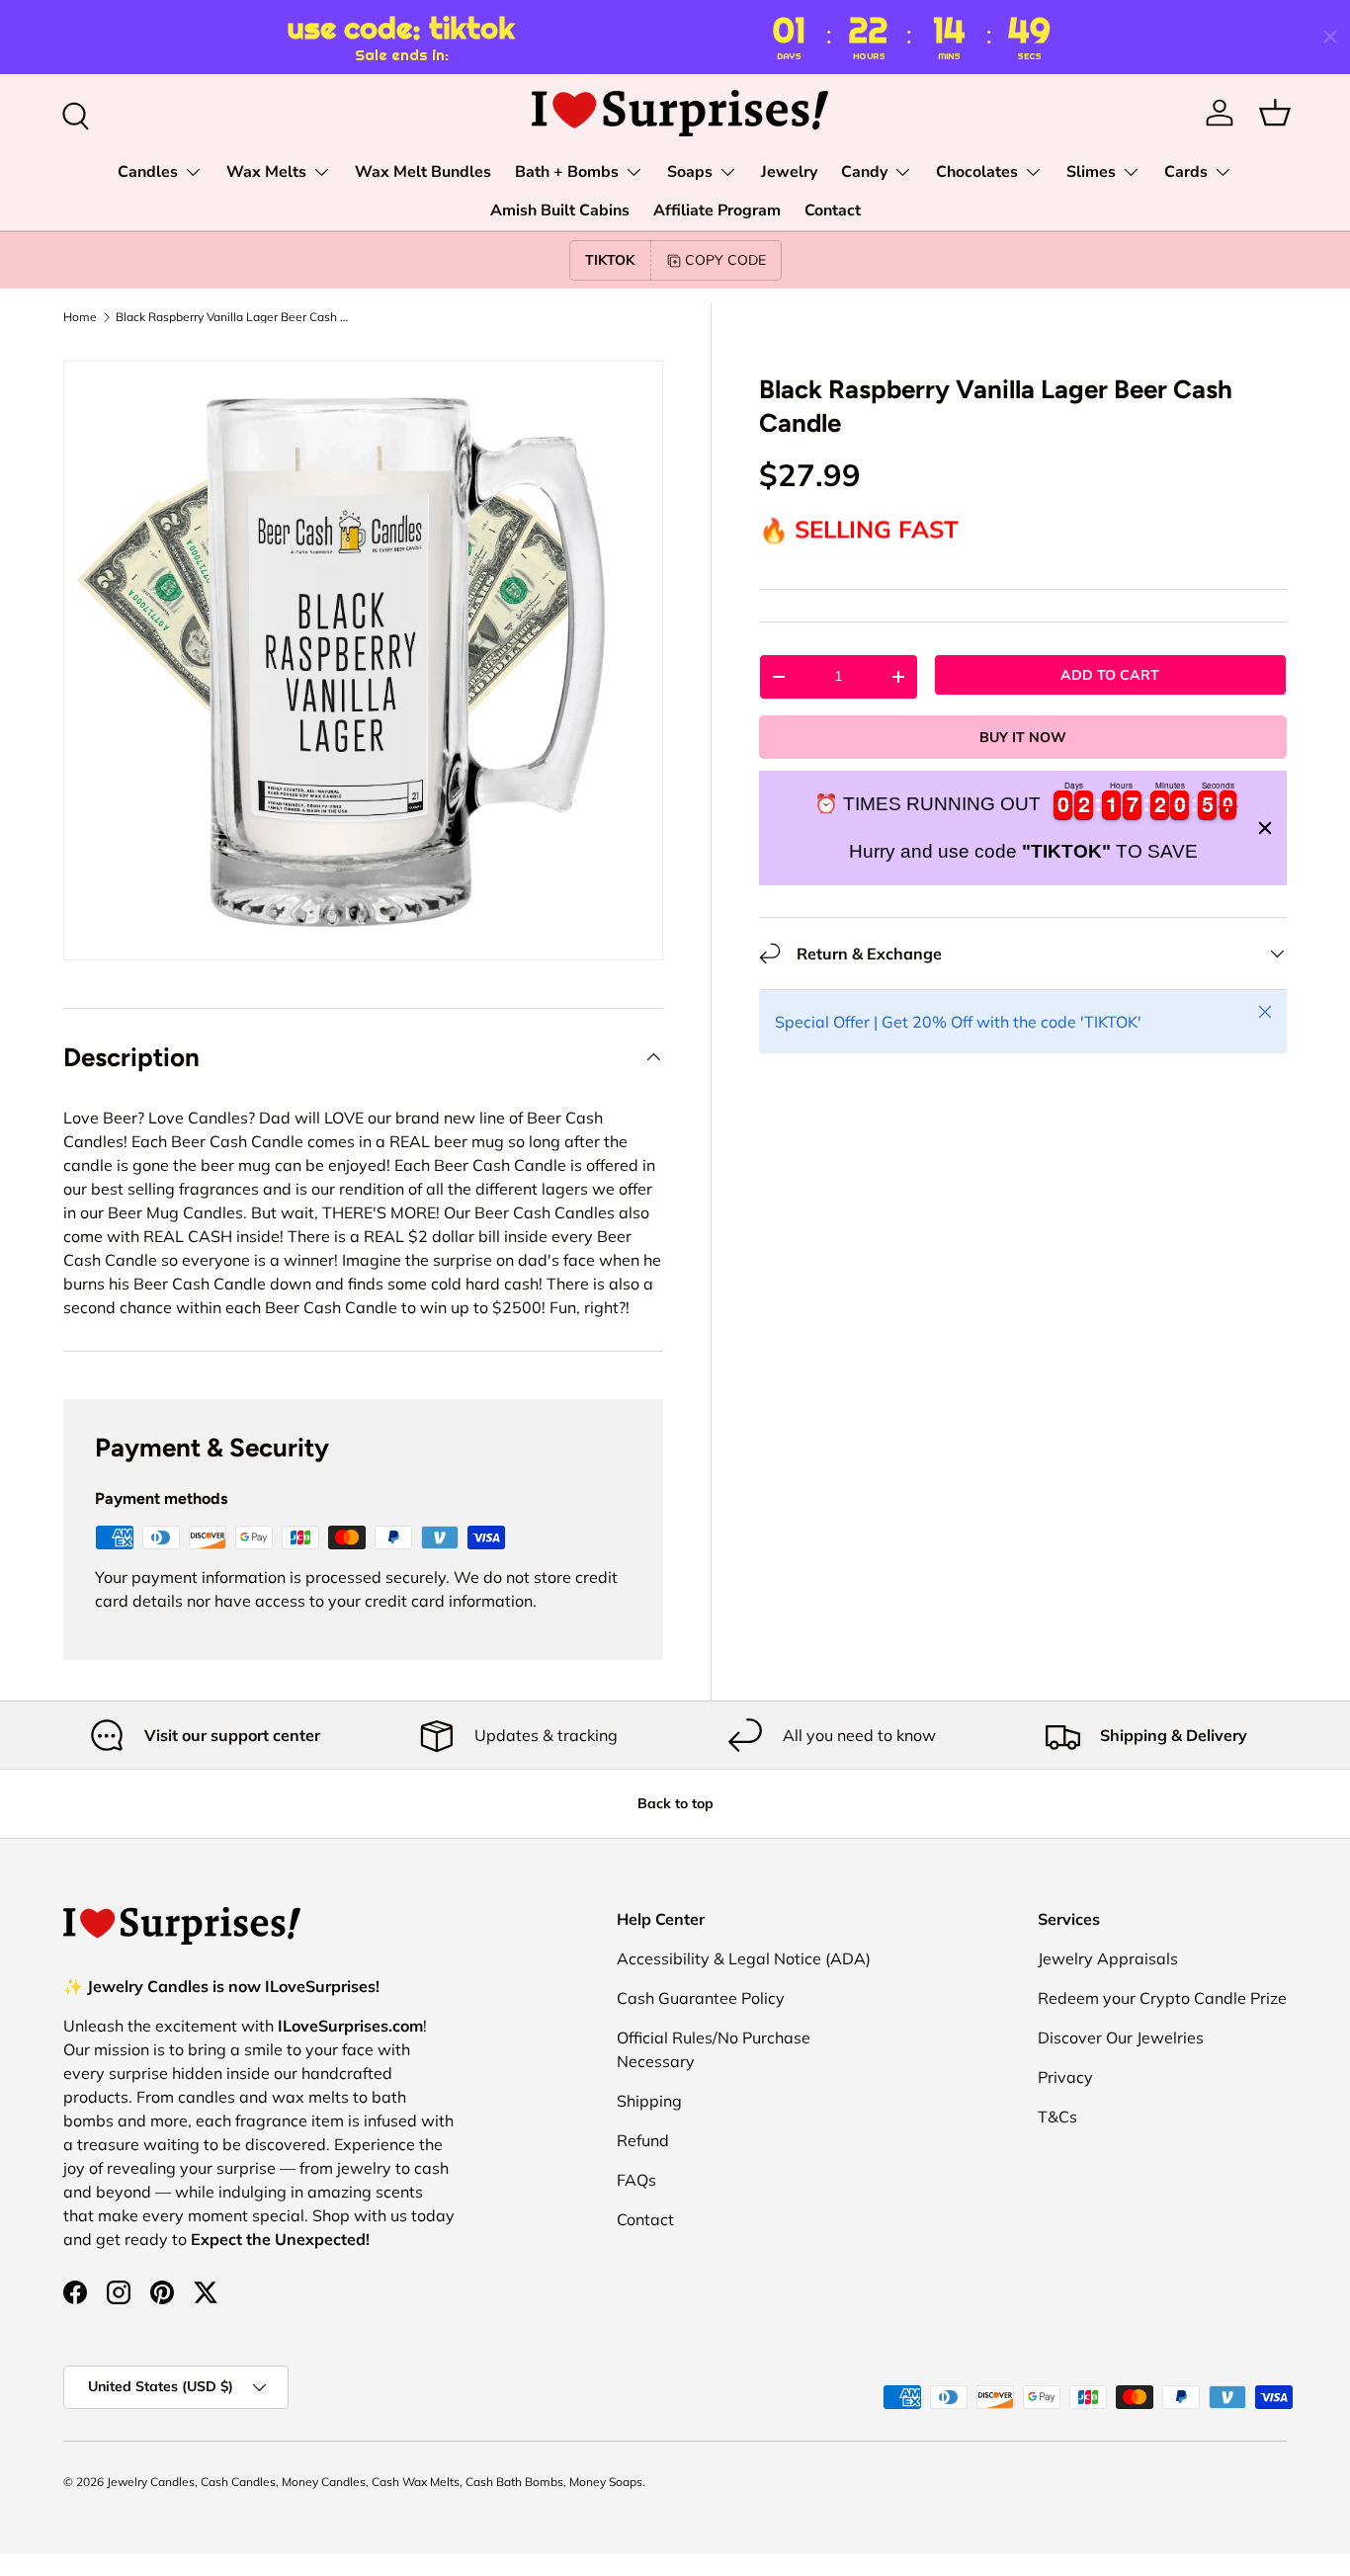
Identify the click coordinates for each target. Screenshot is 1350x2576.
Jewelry (789, 172)
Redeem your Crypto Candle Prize (1162, 1998)
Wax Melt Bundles (423, 172)
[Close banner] (1265, 828)
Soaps (690, 172)
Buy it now (1023, 737)
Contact (833, 210)
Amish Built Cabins (560, 210)
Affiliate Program (717, 210)
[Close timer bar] (1330, 37)
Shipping (649, 2101)
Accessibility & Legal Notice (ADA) (744, 1958)
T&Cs (1057, 2117)
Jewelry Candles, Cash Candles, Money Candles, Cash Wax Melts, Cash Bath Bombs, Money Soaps (375, 2482)
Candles (148, 172)
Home (80, 317)
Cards (1186, 172)
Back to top (675, 1803)
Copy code (725, 260)
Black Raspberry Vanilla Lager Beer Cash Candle (234, 317)
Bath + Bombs (567, 172)
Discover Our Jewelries (1121, 2037)
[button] (1275, 113)
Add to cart (1110, 675)
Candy (864, 172)
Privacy (1065, 2077)
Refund (643, 2140)
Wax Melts (266, 172)
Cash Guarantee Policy (701, 1998)
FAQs (636, 2180)
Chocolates (977, 172)
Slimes (1091, 172)
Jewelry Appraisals (1108, 1958)
